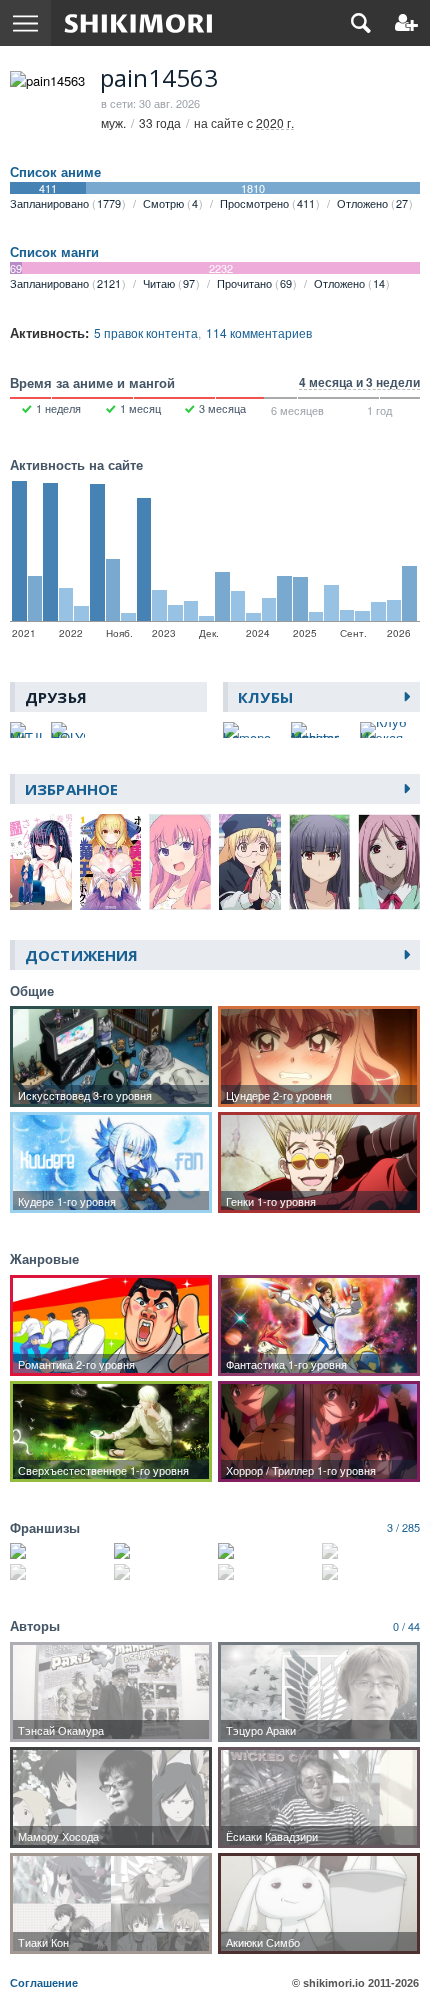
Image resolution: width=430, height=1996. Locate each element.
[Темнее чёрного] (371, 1551)
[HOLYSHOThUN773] (68, 730)
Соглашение (44, 1983)
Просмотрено (267, 203)
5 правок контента (146, 332)
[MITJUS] (27, 730)
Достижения (81, 955)
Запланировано (65, 203)
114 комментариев (259, 332)
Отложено (372, 203)
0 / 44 (406, 1626)
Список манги (54, 252)
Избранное (71, 789)
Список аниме (55, 172)
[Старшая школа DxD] (267, 1551)
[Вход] (406, 23)
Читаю (169, 283)
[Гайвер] (163, 1572)
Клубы (265, 697)
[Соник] (59, 1572)
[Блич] (163, 1551)
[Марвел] (371, 1572)
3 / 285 (403, 1527)
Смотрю (170, 203)
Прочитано (254, 283)
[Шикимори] (138, 23)
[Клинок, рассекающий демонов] (59, 1551)
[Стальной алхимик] (267, 1572)
